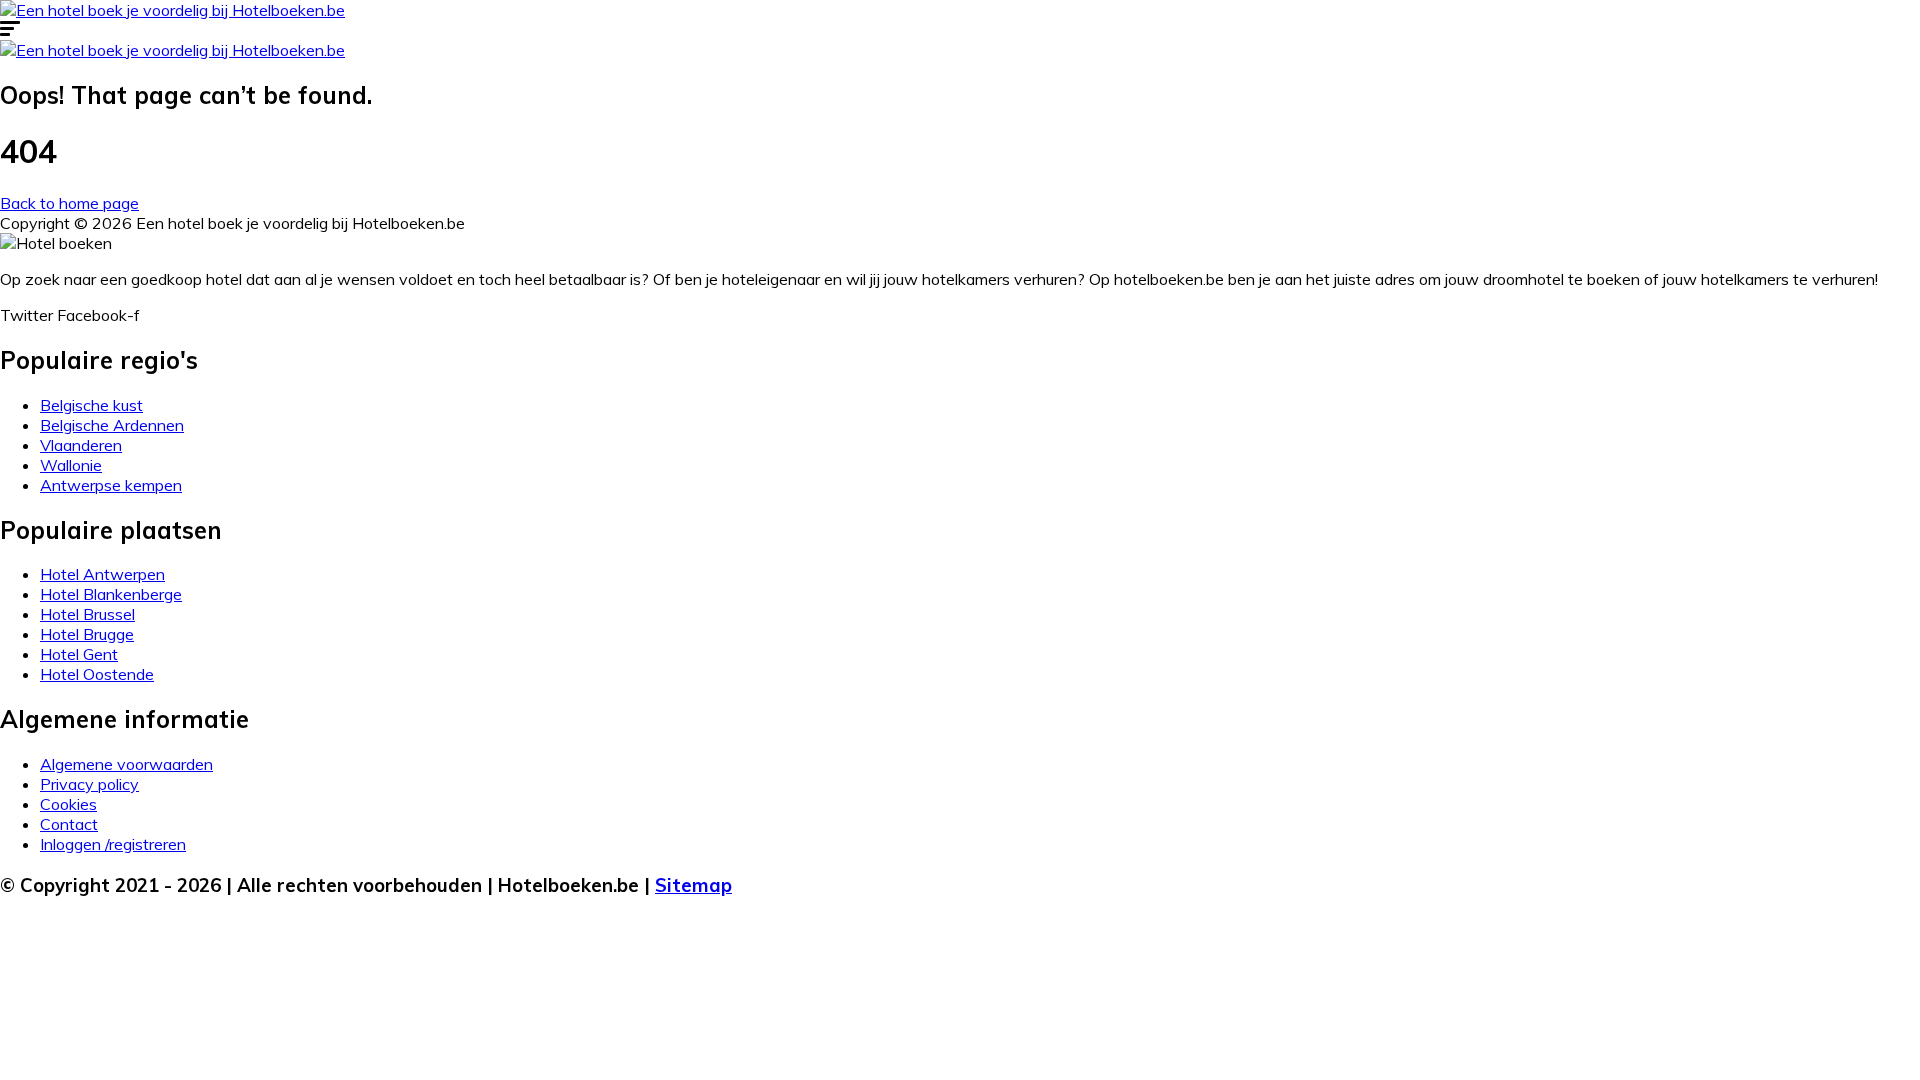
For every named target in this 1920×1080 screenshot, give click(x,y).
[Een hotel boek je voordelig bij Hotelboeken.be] (172, 10)
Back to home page (69, 203)
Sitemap (693, 885)
